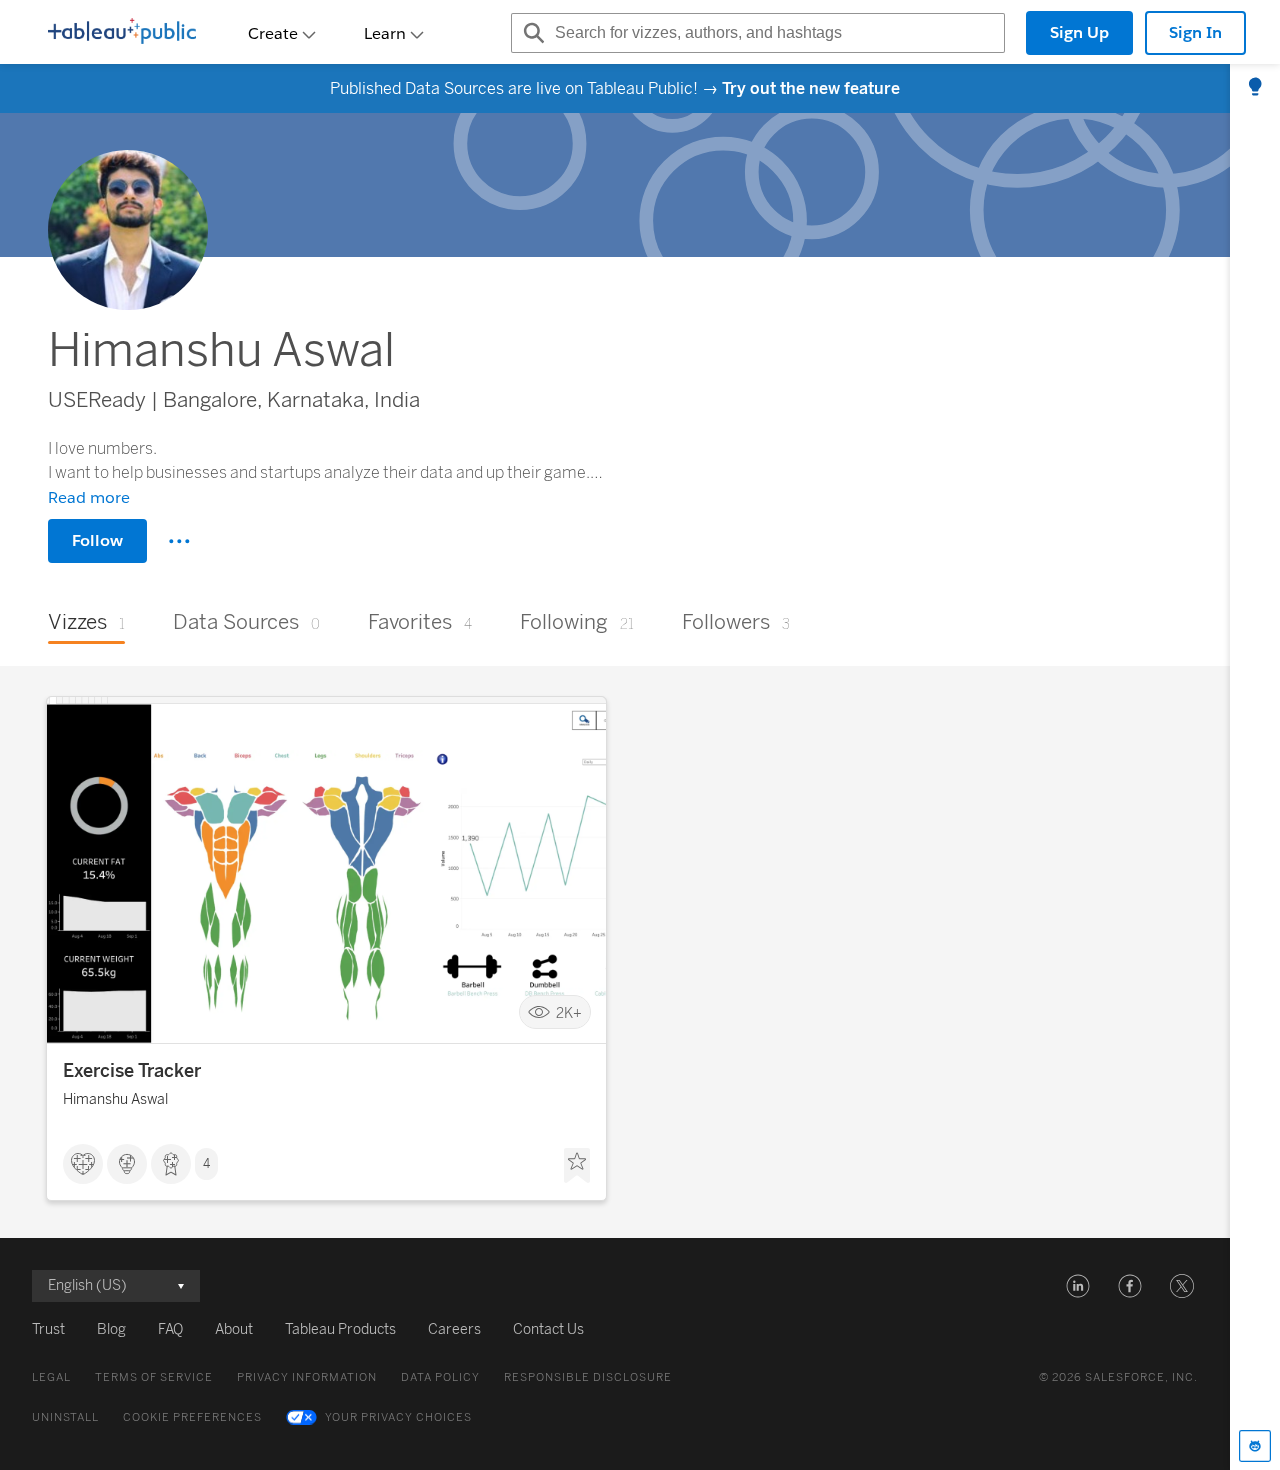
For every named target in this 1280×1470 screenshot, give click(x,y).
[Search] (531, 33)
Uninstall (65, 1417)
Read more (89, 497)
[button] (1078, 1286)
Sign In (1195, 32)
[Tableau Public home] (122, 33)
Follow (97, 540)
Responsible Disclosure (588, 1377)
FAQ (170, 1329)
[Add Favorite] (577, 1166)
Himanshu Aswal (115, 1099)
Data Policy (440, 1377)
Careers (454, 1329)
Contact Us (548, 1329)
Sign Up (1079, 32)
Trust (48, 1329)
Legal (51, 1377)
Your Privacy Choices (398, 1417)
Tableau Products (340, 1329)
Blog (111, 1329)
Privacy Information (307, 1377)
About (234, 1329)
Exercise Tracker (132, 1071)
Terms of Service (154, 1377)
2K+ (569, 1012)
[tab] (1255, 88)
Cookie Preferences (192, 1417)
